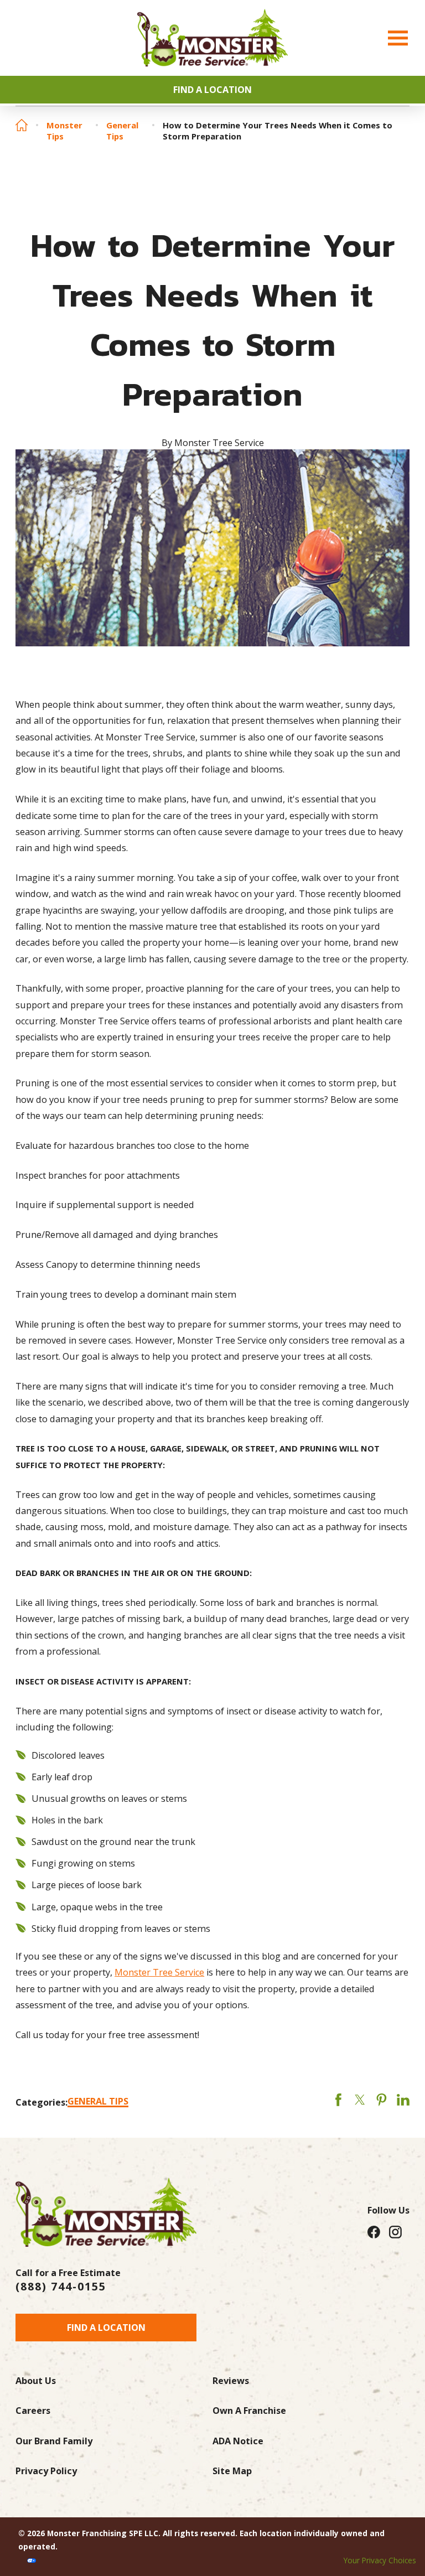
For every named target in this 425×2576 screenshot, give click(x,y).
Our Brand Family (54, 2441)
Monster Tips (64, 131)
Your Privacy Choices (380, 2560)
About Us (36, 2381)
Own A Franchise (249, 2411)
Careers (33, 2411)
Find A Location (212, 90)
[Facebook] (374, 2232)
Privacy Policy (46, 2471)
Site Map (232, 2471)
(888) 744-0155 (61, 2287)
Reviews (231, 2381)
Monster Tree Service (159, 1972)
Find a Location (106, 2328)
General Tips (122, 131)
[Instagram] (395, 2232)
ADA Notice (238, 2441)
